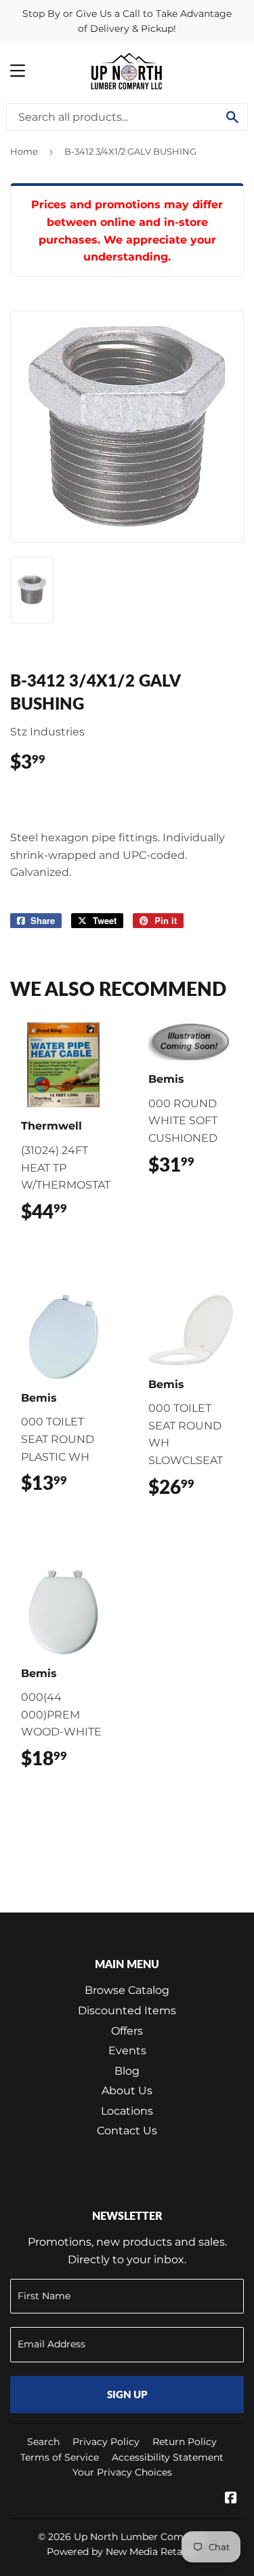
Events (127, 2051)
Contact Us (127, 2131)
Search (43, 2442)
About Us (127, 2091)
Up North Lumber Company (140, 2537)
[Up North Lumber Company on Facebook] (231, 2499)
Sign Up (127, 2394)
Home (24, 151)
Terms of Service (60, 2457)
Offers (127, 2031)
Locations (127, 2111)
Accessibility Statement (168, 2457)
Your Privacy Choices (122, 2472)
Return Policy (185, 2442)
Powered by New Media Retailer (122, 2552)
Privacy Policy (106, 2442)
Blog (127, 2071)
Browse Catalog (127, 1990)
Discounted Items (127, 2011)
